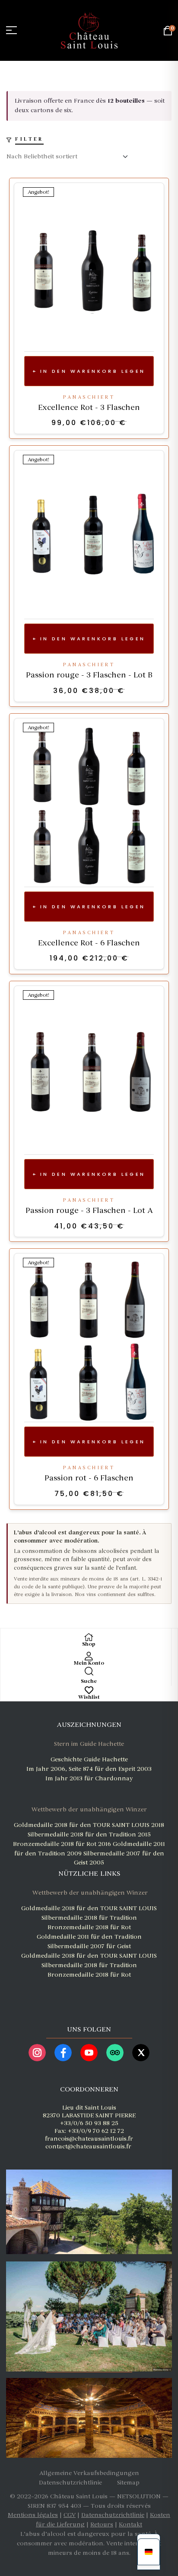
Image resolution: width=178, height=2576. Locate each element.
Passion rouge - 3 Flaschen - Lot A (89, 1210)
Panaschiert (89, 397)
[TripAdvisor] (115, 2053)
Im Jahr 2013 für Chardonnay (89, 1778)
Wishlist (89, 1697)
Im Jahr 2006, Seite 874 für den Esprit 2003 (89, 1769)
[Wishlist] (89, 1690)
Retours (102, 2524)
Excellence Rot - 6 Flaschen (89, 943)
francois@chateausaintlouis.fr (89, 2139)
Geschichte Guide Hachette (89, 1759)
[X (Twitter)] (141, 2053)
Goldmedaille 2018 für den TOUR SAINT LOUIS (89, 1908)
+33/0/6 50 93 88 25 (89, 2123)
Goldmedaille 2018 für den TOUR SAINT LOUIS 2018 (89, 1825)
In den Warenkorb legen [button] (93, 371)
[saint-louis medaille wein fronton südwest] (88, 1990)
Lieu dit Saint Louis (89, 2108)
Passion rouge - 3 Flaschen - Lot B (89, 675)
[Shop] (89, 1637)
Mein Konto (89, 1663)
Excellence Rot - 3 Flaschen (89, 407)
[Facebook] (63, 2053)
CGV (70, 2515)
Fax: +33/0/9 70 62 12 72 (89, 2131)
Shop (89, 1644)
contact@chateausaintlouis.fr (88, 2146)
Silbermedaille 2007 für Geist (89, 1946)
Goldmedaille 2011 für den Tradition (89, 1937)
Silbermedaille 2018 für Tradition (89, 1918)
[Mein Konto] (89, 1656)
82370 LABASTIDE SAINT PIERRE (89, 2115)
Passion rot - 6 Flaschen (89, 1478)
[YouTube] (89, 2053)
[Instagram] (37, 2053)
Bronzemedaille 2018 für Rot (89, 1927)
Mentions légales (33, 2515)
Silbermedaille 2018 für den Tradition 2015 (89, 1834)
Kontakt (130, 2524)
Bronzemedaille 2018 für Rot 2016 (63, 1844)
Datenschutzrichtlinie (113, 2515)
